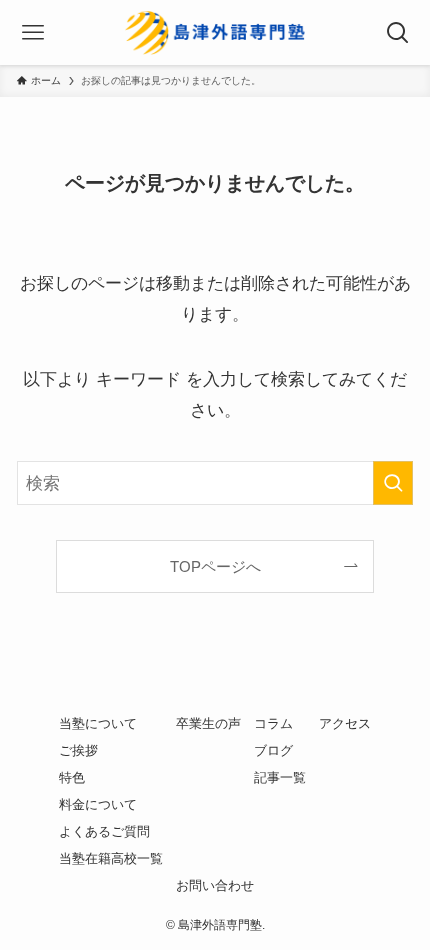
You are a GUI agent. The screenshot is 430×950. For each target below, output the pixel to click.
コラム (273, 723)
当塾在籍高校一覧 (111, 858)
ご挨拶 (78, 750)
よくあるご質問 (104, 831)
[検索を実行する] (393, 483)
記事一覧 (280, 777)
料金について (98, 804)
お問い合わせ (215, 885)
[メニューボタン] (32, 32)
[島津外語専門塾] (215, 32)
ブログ (273, 750)
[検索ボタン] (397, 32)
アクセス (345, 723)
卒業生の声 (208, 723)
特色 (72, 777)
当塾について (98, 723)
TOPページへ (215, 566)
